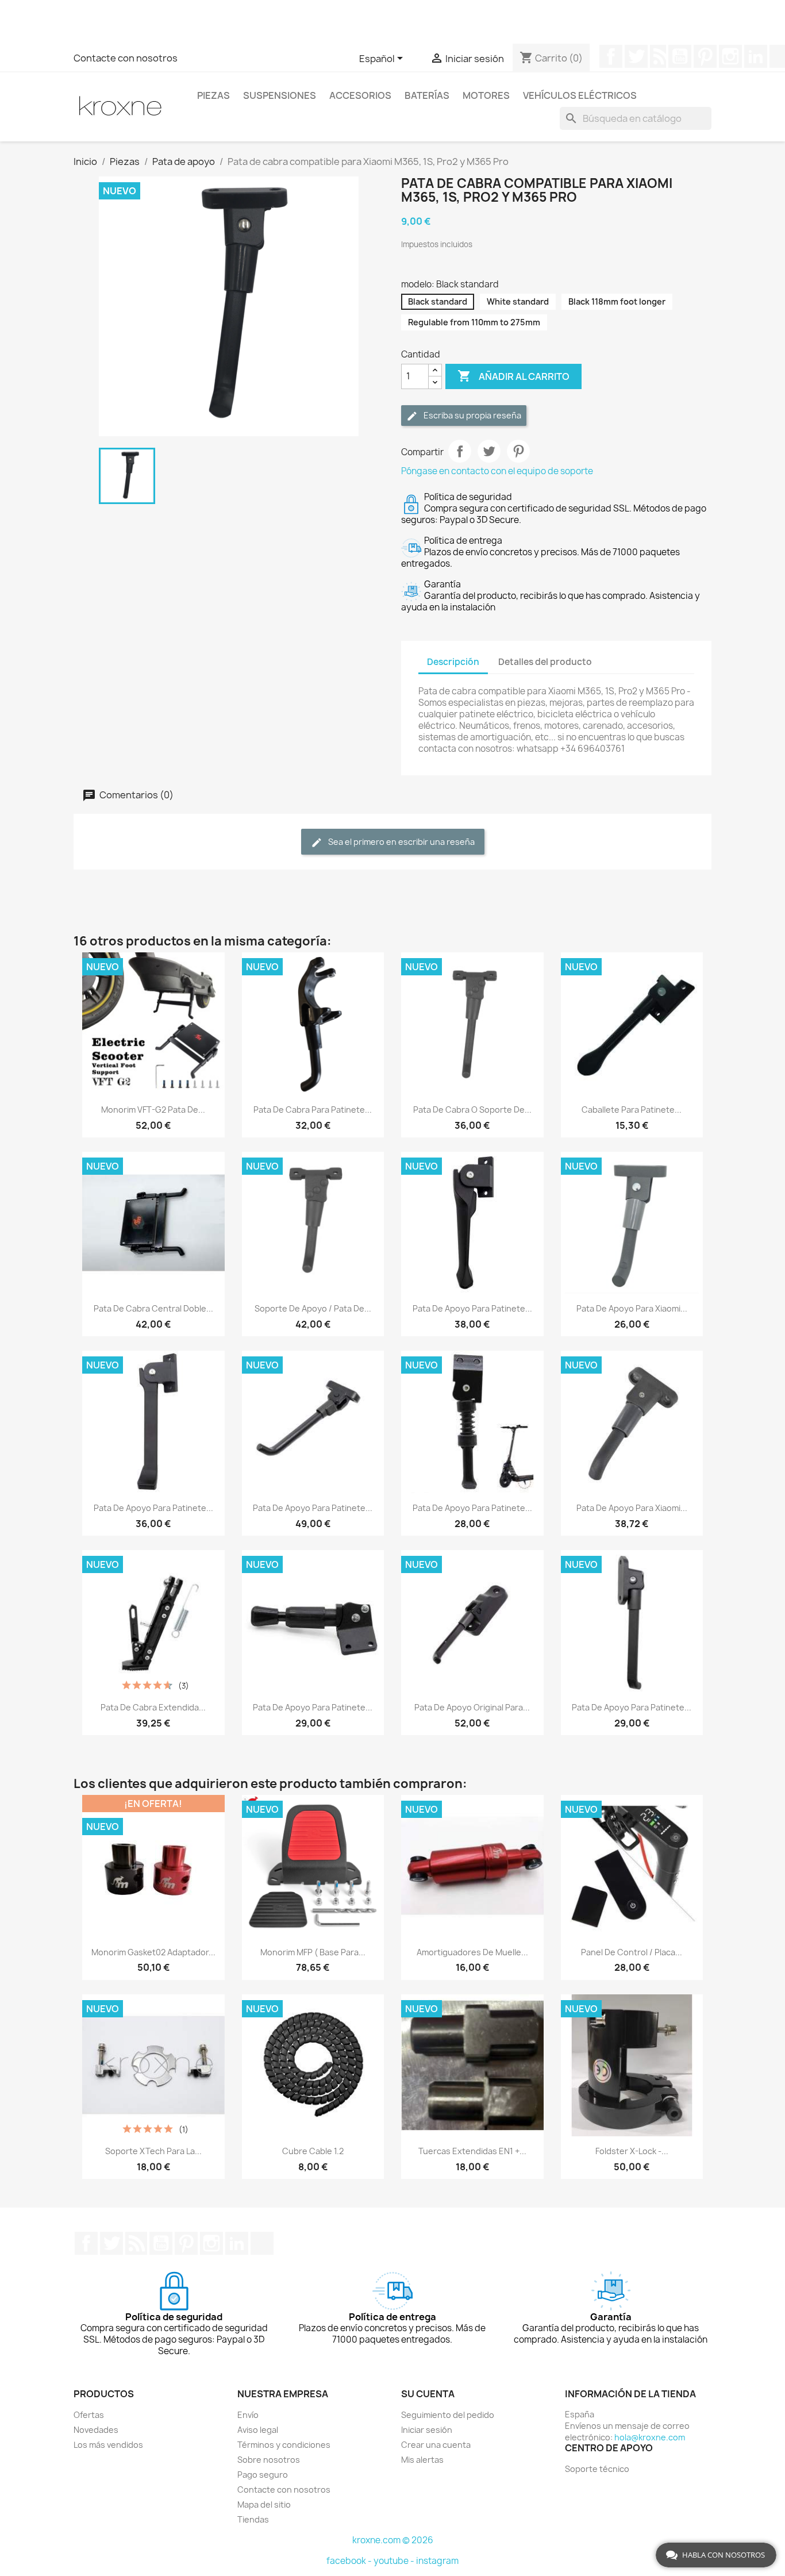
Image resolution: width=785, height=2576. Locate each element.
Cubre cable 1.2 (313, 2151)
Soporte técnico (597, 2469)
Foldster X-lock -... (632, 2151)
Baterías (427, 95)
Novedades (96, 2430)
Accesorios (360, 95)
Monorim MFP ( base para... (313, 1952)
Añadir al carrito (513, 376)
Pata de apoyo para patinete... (472, 1308)
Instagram (730, 56)
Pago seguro (263, 2475)
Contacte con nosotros (126, 58)
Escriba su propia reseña (472, 415)
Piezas (213, 95)
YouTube (680, 56)
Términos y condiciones (284, 2445)
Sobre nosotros (269, 2460)
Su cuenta (428, 2394)
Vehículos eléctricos (580, 95)
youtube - (395, 2561)
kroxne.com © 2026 (393, 2540)
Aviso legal (258, 2430)
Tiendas (253, 2519)
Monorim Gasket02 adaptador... (153, 1952)
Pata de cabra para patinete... (313, 1110)
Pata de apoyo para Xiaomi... (632, 1308)
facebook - (350, 2561)
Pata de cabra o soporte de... (472, 1110)
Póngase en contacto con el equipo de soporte (497, 471)
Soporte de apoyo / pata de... (313, 1308)
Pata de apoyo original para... (472, 1707)
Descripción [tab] (453, 662)
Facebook (611, 56)
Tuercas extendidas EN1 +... (472, 2151)
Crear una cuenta (436, 2445)
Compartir (460, 451)
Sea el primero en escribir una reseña (401, 842)
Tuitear (489, 451)
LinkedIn (756, 56)
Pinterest (705, 56)
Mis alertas (422, 2460)
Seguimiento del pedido (448, 2415)
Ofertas (89, 2415)
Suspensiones (280, 95)
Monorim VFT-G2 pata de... (153, 1110)
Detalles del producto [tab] (545, 662)
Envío (248, 2415)
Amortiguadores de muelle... (472, 1952)
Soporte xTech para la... (153, 2151)
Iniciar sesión (427, 2430)
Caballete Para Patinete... (632, 1110)
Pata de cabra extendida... (153, 1707)
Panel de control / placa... (632, 1952)
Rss (658, 56)
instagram (437, 2561)
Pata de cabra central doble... (153, 1308)
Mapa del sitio (264, 2504)
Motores (486, 95)
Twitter (636, 56)
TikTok (262, 2243)
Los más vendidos (108, 2445)
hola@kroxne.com (650, 2437)
